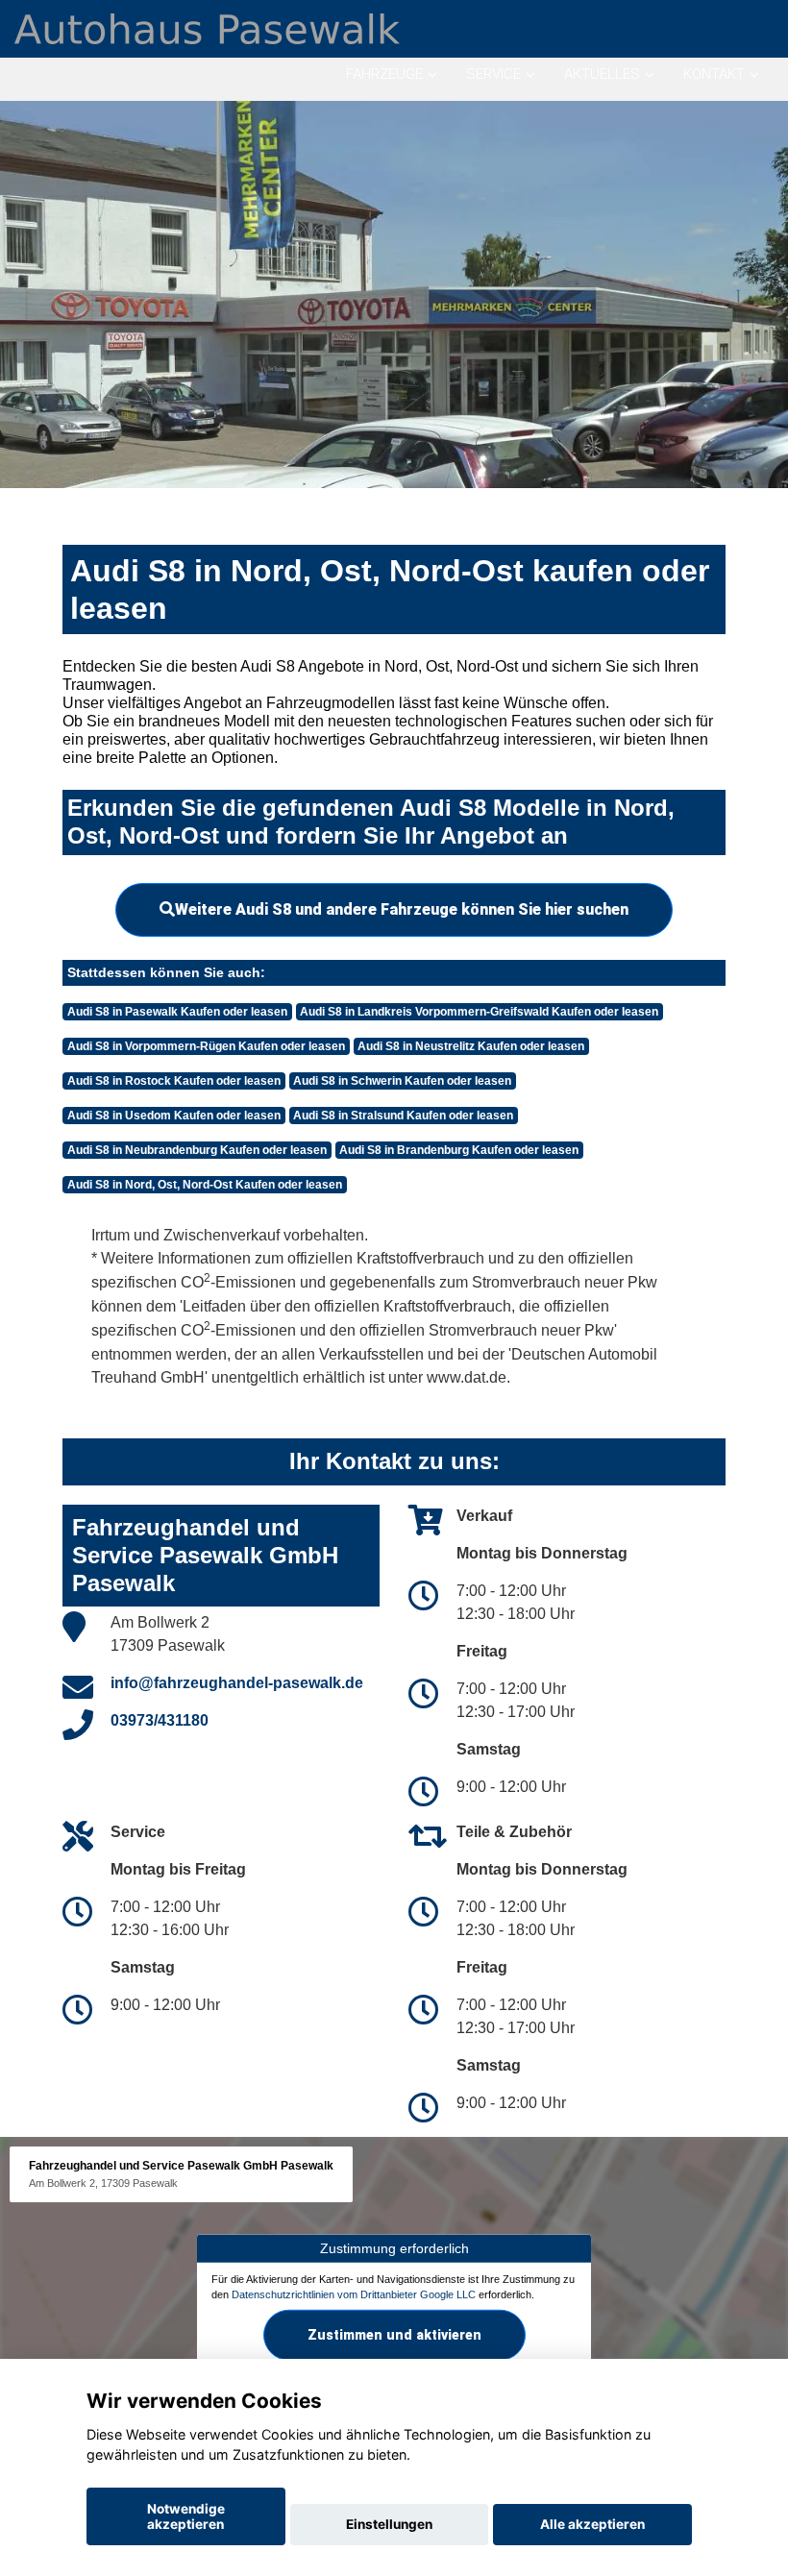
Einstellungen (389, 2524)
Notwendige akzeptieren (186, 2516)
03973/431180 (160, 1720)
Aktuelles (602, 74)
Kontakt (714, 74)
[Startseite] (207, 27)
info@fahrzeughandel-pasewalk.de (237, 1683)
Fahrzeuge (384, 74)
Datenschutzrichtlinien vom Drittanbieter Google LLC (354, 2294)
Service (493, 74)
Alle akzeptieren (592, 2524)
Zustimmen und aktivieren (394, 2335)
